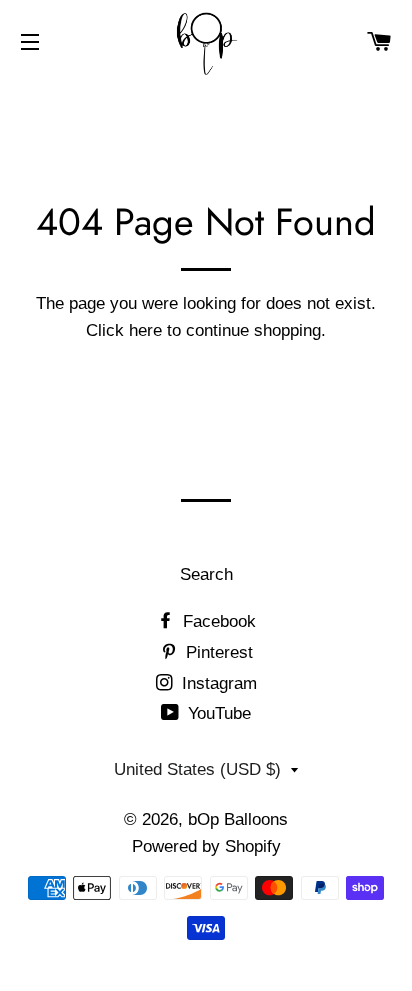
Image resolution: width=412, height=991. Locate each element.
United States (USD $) (197, 769)
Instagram (217, 683)
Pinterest (217, 652)
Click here (124, 330)
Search (206, 574)
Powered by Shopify (206, 846)
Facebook (217, 621)
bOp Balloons (238, 819)
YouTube (217, 713)
